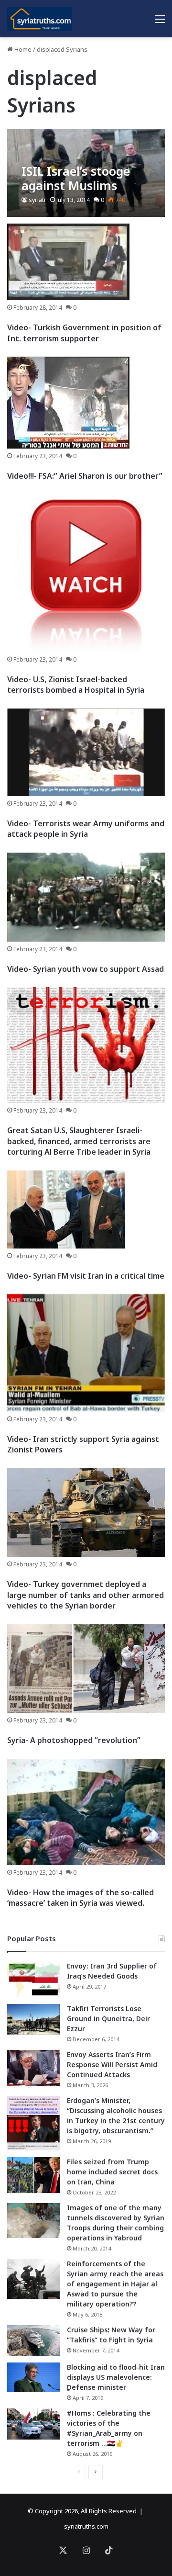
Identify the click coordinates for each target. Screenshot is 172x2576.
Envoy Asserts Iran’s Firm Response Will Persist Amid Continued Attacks (112, 2064)
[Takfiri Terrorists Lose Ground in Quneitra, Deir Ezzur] (33, 2019)
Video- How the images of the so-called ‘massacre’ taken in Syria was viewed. (81, 1898)
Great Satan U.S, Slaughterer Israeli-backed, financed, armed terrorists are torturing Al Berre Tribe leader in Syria (79, 1141)
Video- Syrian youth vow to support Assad (86, 969)
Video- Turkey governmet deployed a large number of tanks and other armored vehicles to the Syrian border (86, 1595)
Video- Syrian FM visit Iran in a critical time (86, 1276)
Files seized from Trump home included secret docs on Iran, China (112, 2172)
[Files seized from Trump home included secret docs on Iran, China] (33, 2175)
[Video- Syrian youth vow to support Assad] (86, 897)
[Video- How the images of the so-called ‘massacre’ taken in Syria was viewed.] (86, 1812)
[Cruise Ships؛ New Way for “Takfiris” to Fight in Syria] (33, 2340)
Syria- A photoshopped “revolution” (74, 1740)
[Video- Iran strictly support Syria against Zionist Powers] (86, 1353)
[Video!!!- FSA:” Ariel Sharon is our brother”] (68, 403)
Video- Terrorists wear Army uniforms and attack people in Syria (86, 829)
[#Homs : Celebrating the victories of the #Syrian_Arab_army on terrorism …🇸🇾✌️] (33, 2424)
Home (22, 49)
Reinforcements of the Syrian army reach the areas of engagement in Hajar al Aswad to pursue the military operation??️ (115, 2284)
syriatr (38, 200)
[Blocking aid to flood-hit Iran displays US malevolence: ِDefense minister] (33, 2377)
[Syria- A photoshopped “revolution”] (86, 1669)
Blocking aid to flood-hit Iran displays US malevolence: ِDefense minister (116, 2377)
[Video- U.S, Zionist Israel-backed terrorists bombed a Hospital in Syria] (86, 573)
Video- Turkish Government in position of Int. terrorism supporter (84, 333)
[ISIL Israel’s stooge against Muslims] (86, 173)
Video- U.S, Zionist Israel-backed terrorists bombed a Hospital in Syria (76, 685)
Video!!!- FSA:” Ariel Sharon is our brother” (85, 476)
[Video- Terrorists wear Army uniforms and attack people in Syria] (86, 752)
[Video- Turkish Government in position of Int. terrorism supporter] (68, 262)
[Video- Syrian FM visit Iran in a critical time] (66, 1209)
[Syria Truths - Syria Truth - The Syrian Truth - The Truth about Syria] (40, 19)
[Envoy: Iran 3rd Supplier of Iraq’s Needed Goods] (33, 1979)
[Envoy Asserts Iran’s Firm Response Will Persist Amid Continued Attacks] (33, 2068)
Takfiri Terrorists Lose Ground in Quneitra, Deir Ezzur (108, 2019)
